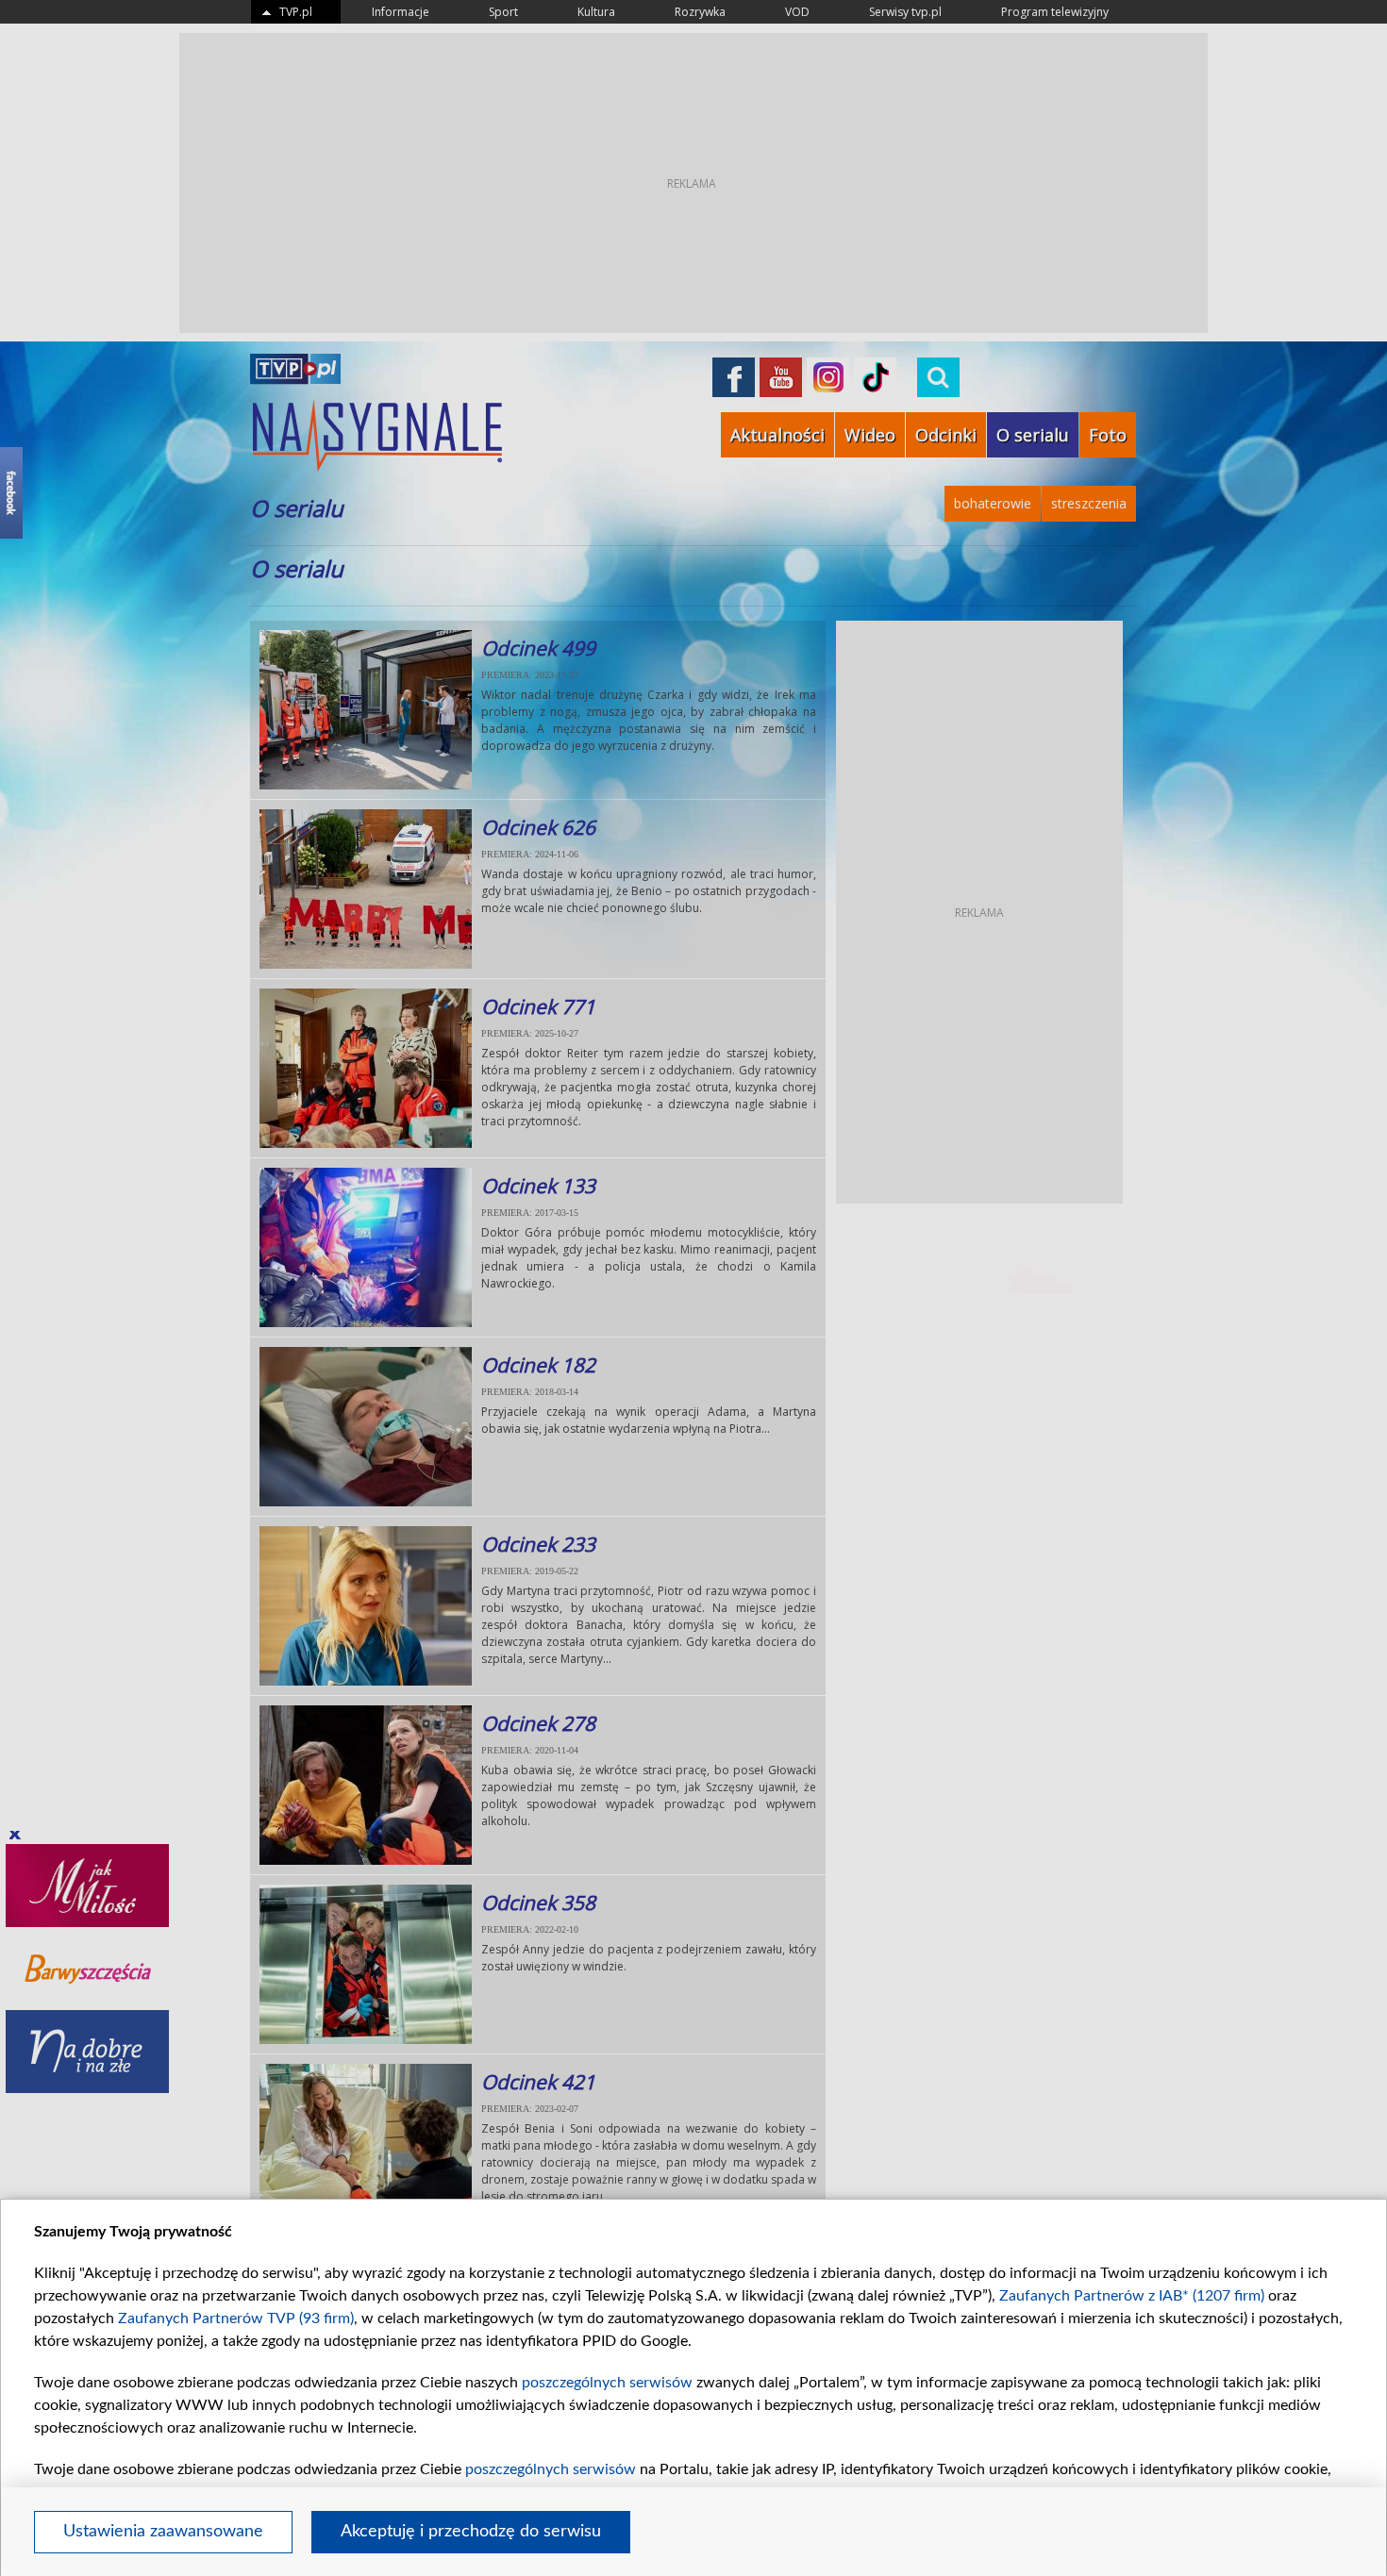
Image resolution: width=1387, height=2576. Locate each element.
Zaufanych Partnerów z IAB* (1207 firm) (1132, 2296)
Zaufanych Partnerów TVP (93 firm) (236, 2318)
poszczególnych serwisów (607, 2383)
